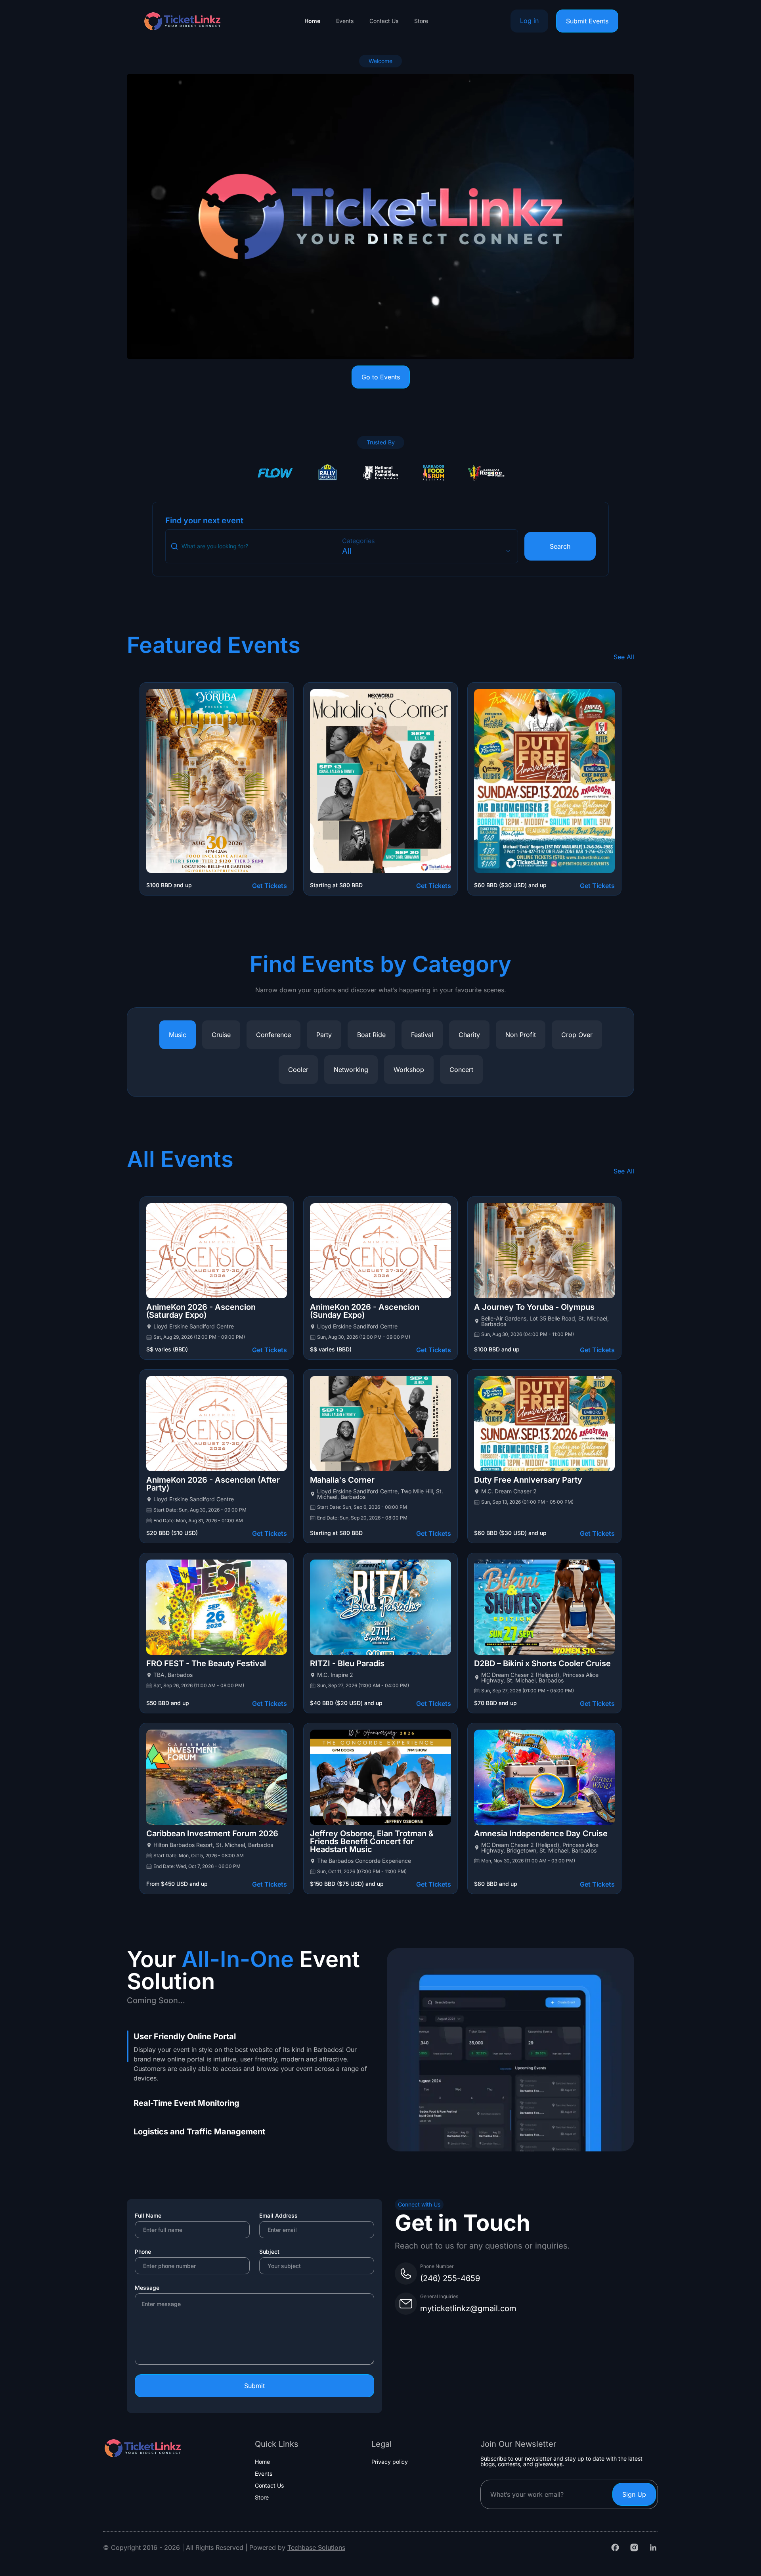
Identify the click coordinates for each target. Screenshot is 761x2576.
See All (624, 657)
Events (345, 21)
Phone (143, 2252)
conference (273, 1035)
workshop (409, 1070)
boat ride (371, 1035)
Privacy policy (390, 2462)
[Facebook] (615, 2547)
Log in (529, 21)
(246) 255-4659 (450, 2278)
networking (351, 1070)
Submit (254, 2386)
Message (147, 2288)
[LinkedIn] (653, 2547)
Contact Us (384, 21)
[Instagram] (634, 2547)
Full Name (148, 2215)
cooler (298, 1070)
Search (560, 546)
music (178, 1035)
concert (461, 1070)
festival (422, 1035)
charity (469, 1035)
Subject (269, 2252)
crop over (577, 1035)
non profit (521, 1035)
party (324, 1035)
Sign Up (634, 2494)
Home (312, 21)
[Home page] (182, 21)
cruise (221, 1035)
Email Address (278, 2215)
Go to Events (381, 377)
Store (421, 21)
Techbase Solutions (316, 2547)
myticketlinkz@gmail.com (468, 2308)
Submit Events (587, 21)
